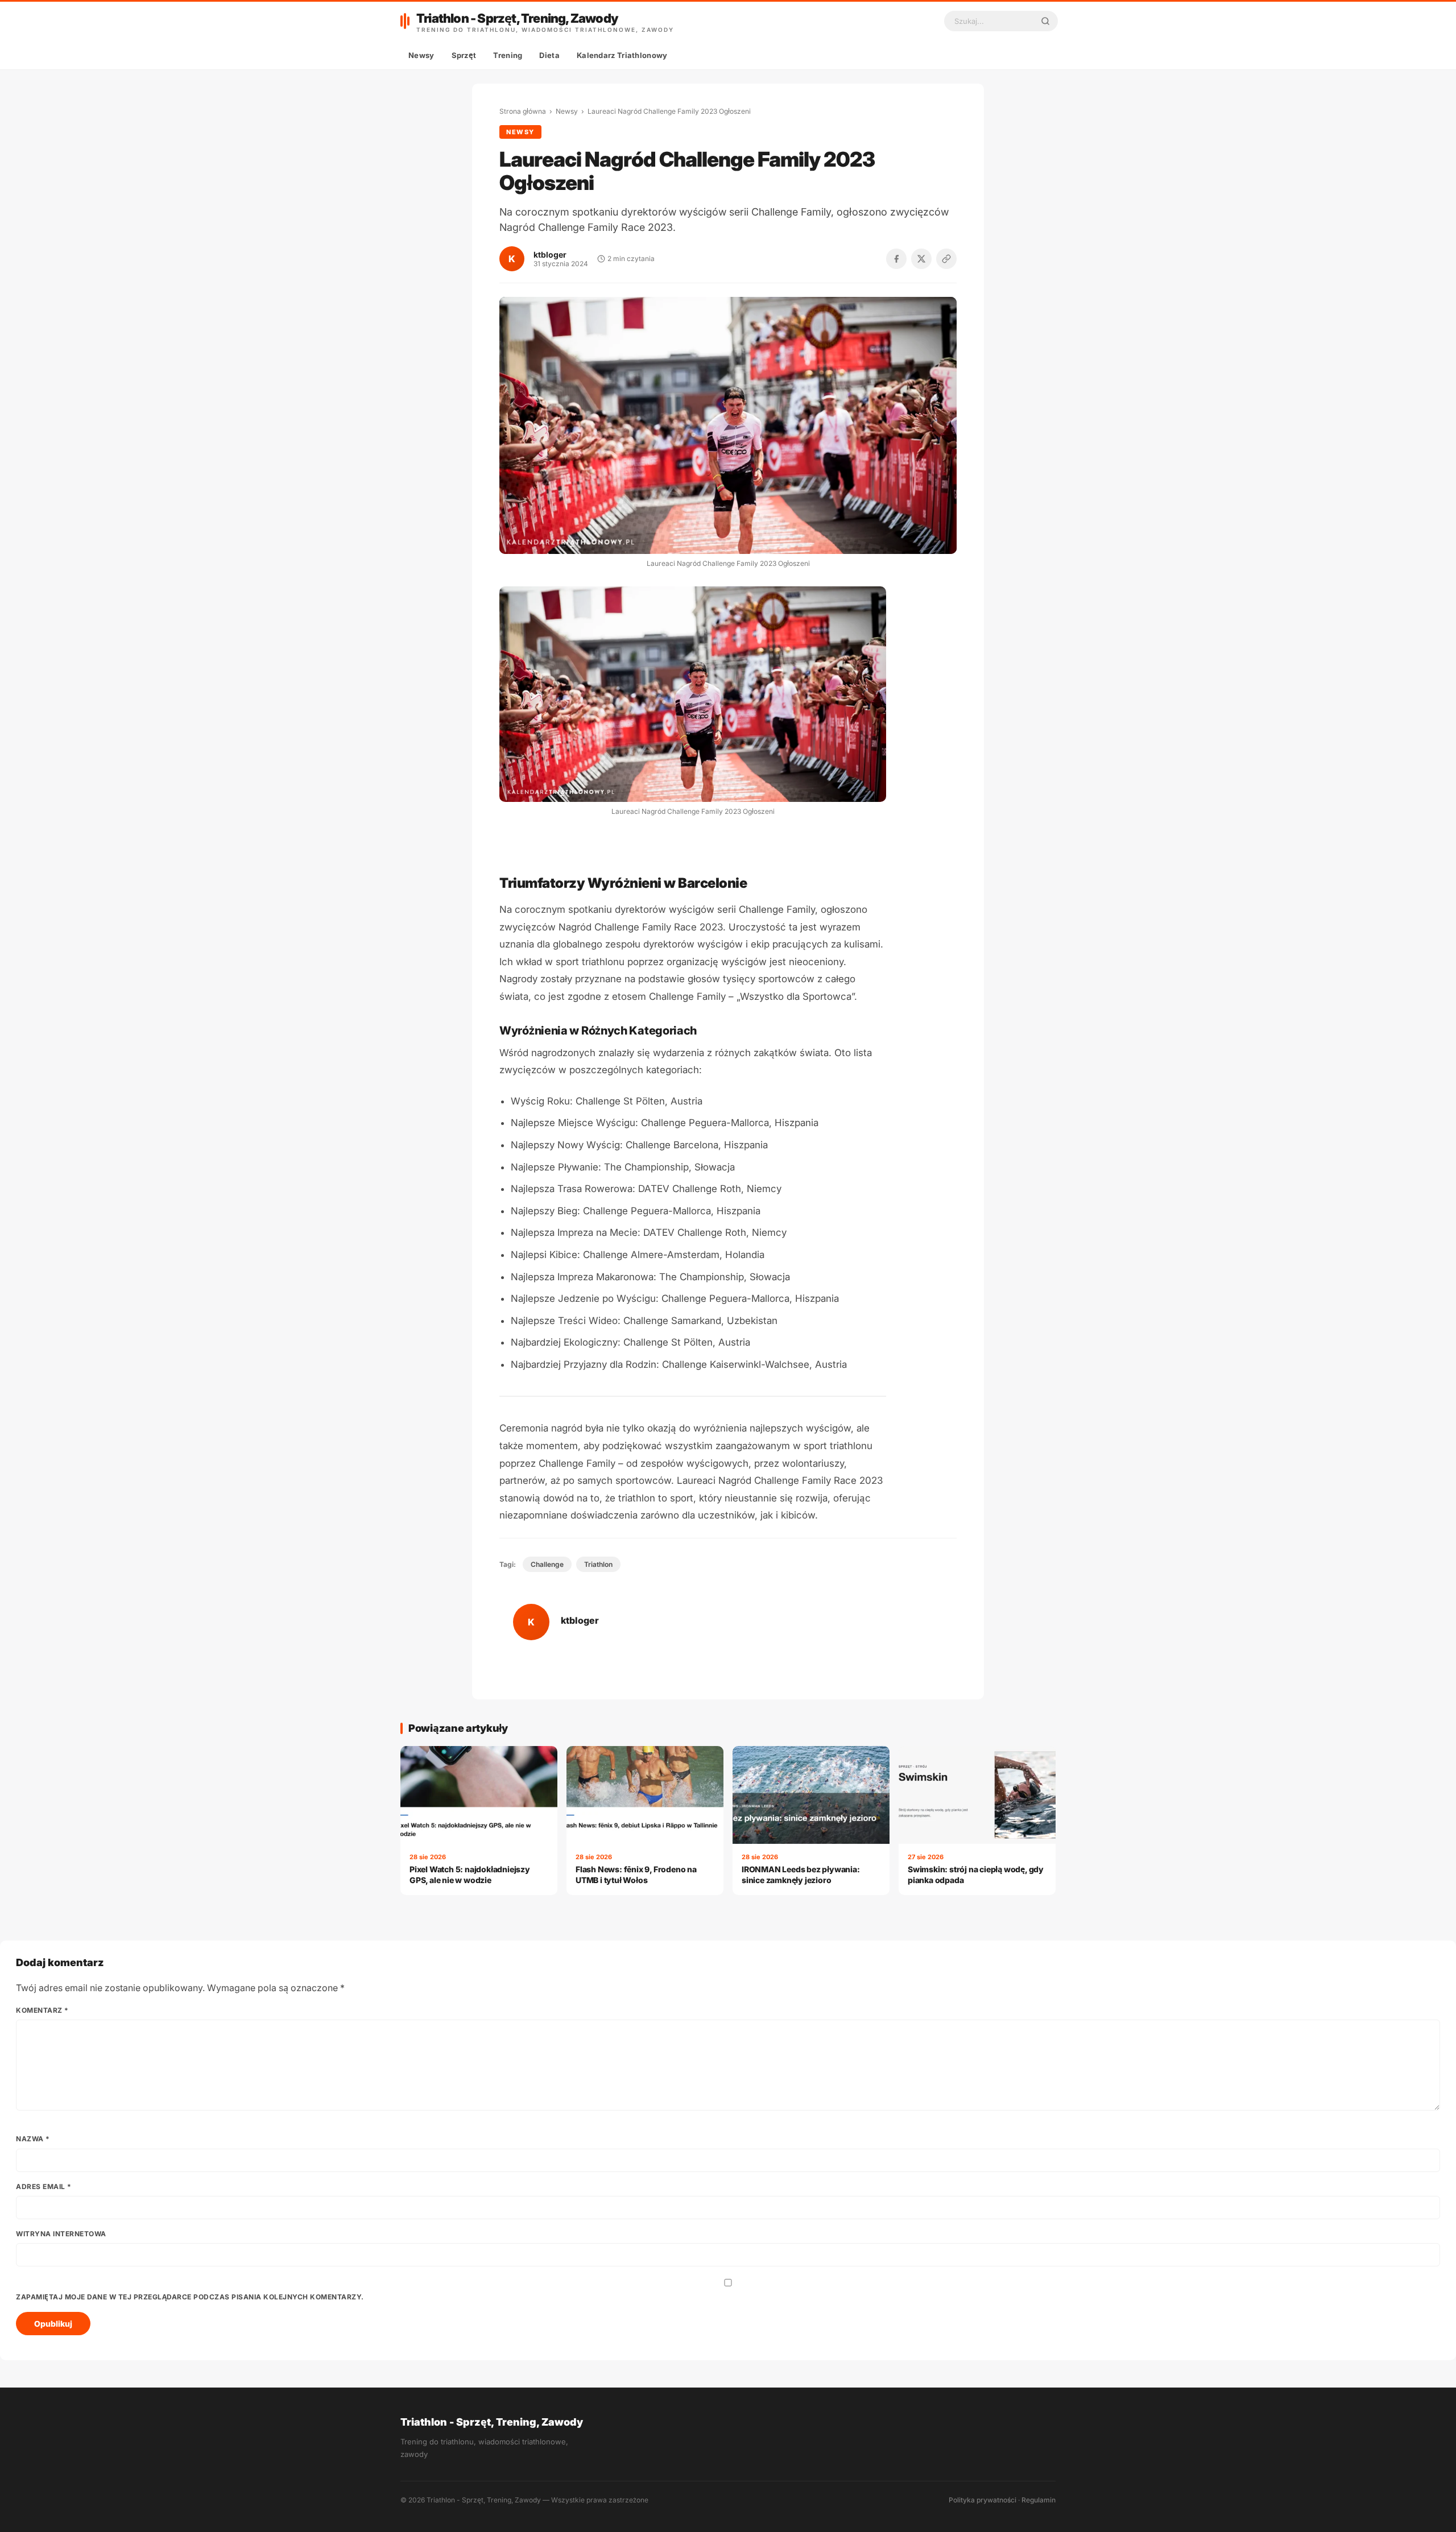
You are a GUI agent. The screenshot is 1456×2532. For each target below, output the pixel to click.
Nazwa (33, 2139)
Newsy (421, 55)
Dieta (549, 55)
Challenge (547, 1564)
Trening (508, 55)
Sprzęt (464, 55)
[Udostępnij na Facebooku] (896, 259)
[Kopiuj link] (946, 259)
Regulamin (1039, 2500)
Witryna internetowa (61, 2234)
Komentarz (42, 2010)
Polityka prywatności (983, 2500)
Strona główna (523, 111)
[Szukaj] (1045, 21)
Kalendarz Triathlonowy (622, 55)
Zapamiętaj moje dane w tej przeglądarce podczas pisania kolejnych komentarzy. (190, 2297)
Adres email (44, 2186)
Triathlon (598, 1564)
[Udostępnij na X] (921, 259)
